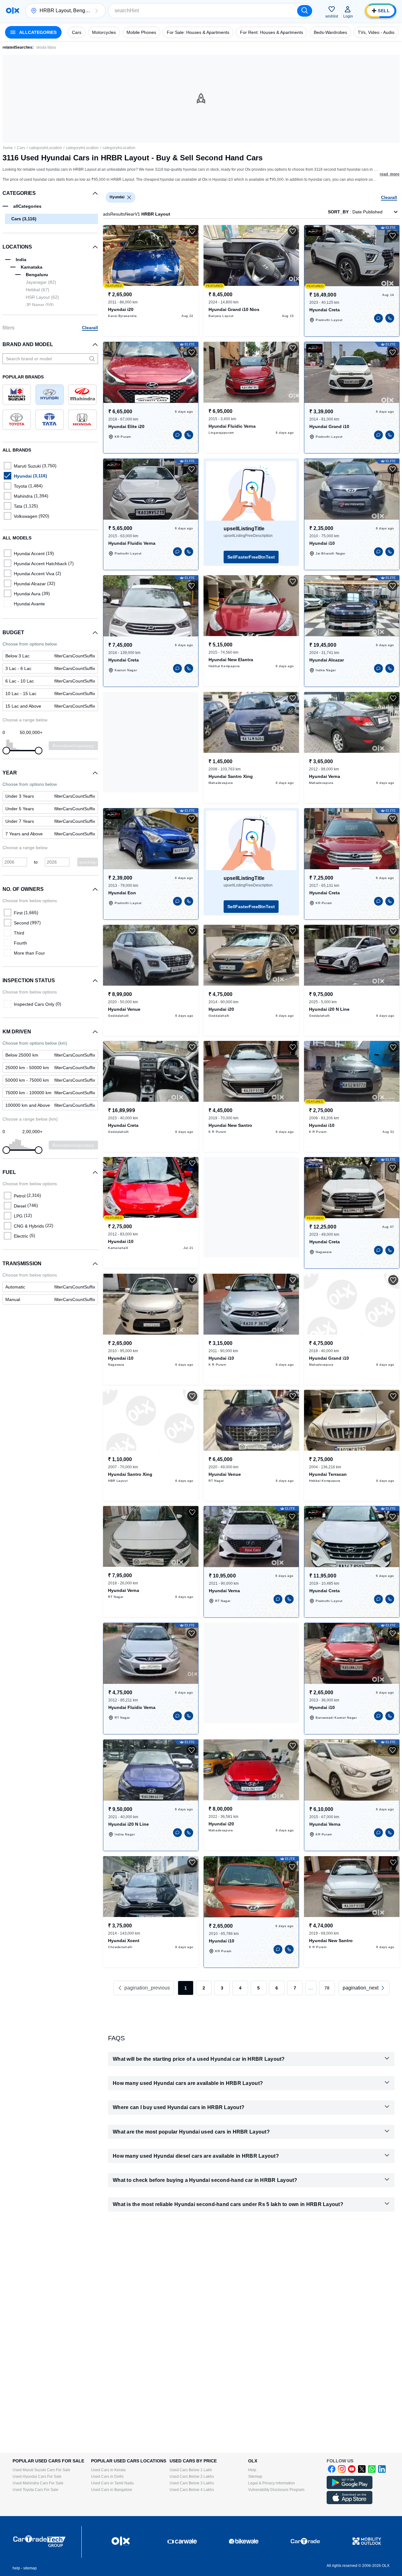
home (8, 148)
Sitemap (255, 2477)
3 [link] (222, 1988)
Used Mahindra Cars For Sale (38, 2483)
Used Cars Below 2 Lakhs (192, 2477)
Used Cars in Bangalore (112, 2490)
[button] (96, 11)
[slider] (6, 751)
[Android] (350, 2488)
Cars (21, 148)
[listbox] (129, 197)
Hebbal (38, 290)
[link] (50, 1287)
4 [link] (240, 1988)
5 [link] (258, 1988)
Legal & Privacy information (272, 2483)
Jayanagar (41, 282)
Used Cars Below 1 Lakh (191, 2470)
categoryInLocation (46, 148)
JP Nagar (40, 305)
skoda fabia (46, 47)
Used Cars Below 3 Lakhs (192, 2483)
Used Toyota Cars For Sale (35, 2490)
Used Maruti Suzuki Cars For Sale (41, 2470)
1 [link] (186, 1988)
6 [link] (277, 1988)
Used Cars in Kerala (108, 2470)
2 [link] (204, 1988)
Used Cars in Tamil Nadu (112, 2483)
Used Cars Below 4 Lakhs (192, 2490)
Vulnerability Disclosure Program (276, 2490)
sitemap (30, 2568)
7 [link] (295, 1988)
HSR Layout (42, 297)
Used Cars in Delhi (107, 2477)
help (16, 2568)
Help (252, 2470)
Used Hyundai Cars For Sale (37, 2477)
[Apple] (350, 2503)
